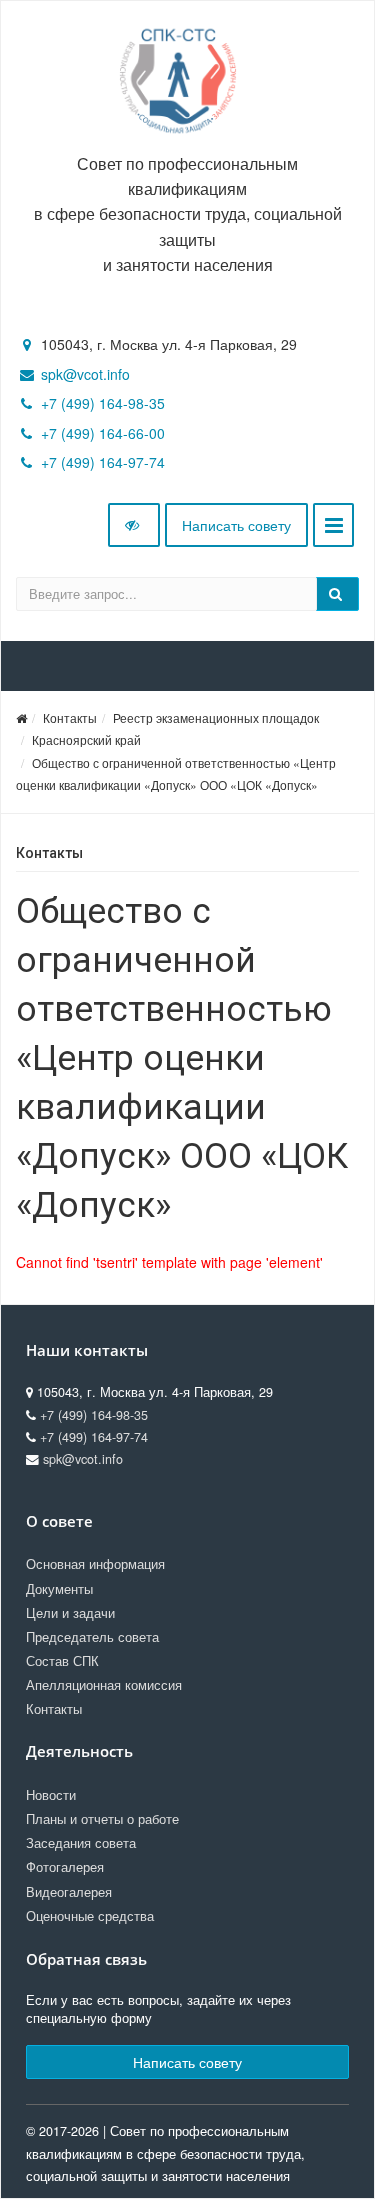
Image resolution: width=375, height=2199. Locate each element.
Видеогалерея (69, 1892)
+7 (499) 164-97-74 (103, 462)
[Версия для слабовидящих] (134, 525)
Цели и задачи (70, 1613)
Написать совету (236, 525)
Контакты (70, 717)
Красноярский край (86, 739)
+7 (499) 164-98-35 (103, 403)
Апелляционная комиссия (104, 1685)
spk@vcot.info (85, 374)
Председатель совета (92, 1637)
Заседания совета (81, 1843)
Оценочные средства (90, 1916)
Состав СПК (62, 1661)
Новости (51, 1795)
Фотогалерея (65, 1867)
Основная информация (95, 1564)
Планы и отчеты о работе (102, 1819)
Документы (59, 1589)
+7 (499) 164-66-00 (103, 433)
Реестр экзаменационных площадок (216, 717)
